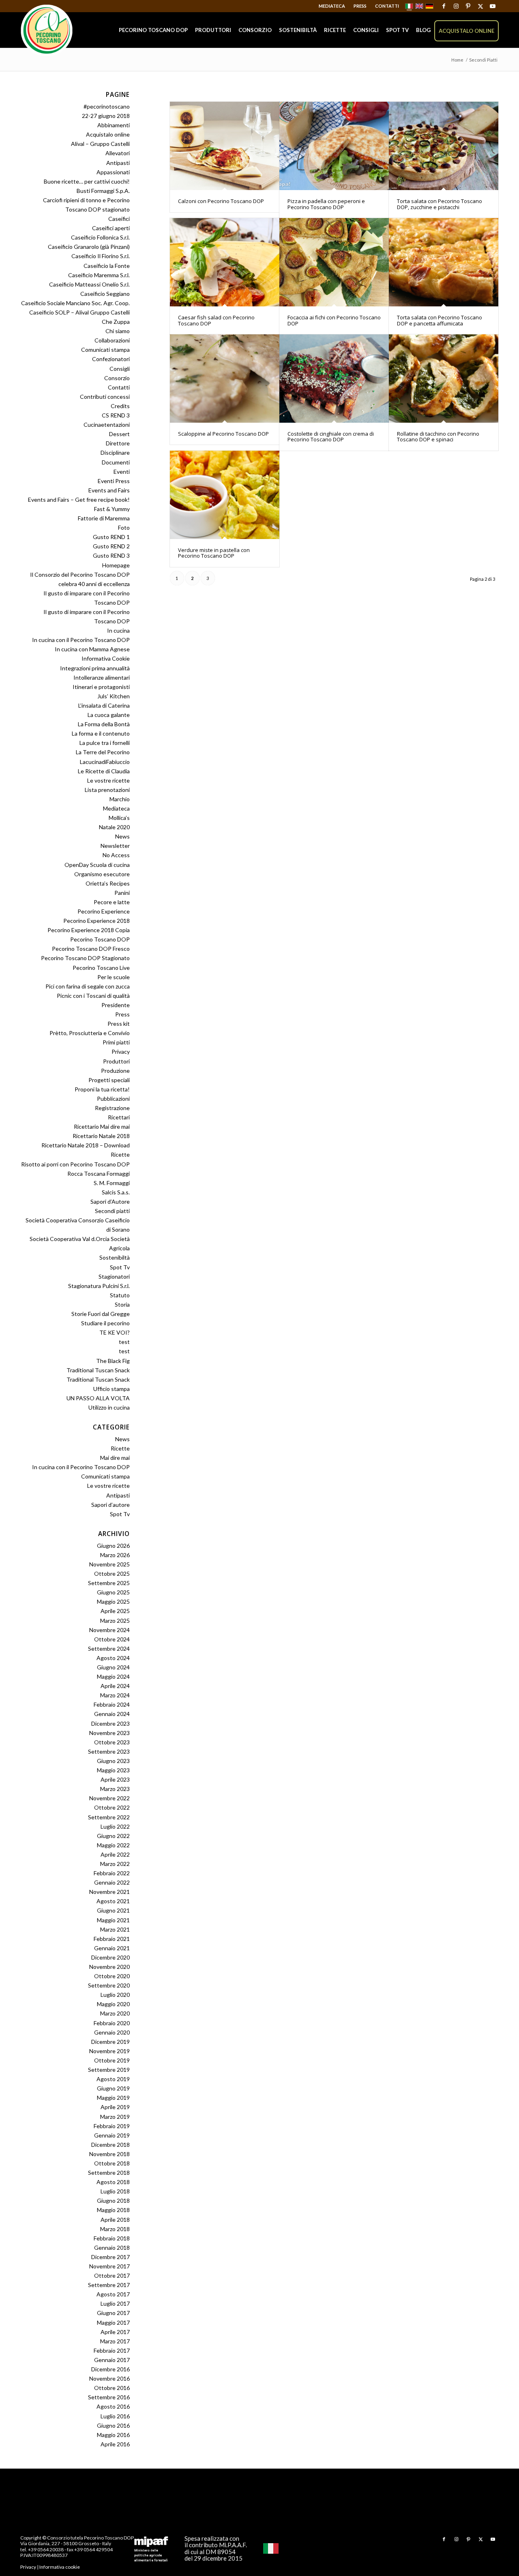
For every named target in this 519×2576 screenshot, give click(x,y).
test (124, 1342)
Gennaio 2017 (112, 2360)
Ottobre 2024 (112, 1639)
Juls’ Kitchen (114, 696)
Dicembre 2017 (110, 2257)
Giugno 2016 (113, 2425)
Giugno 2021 (113, 1910)
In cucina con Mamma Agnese (92, 649)
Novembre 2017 (109, 2266)
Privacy (121, 1052)
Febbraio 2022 (112, 1873)
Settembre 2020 (109, 1985)
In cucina (118, 630)
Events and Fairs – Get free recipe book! (79, 500)
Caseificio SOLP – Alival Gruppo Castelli (79, 312)
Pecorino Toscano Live (101, 968)
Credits (120, 406)
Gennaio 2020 (112, 2032)
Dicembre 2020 (110, 1957)
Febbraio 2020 (112, 2023)
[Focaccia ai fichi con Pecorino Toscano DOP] (334, 262)
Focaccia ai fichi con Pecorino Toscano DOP (334, 320)
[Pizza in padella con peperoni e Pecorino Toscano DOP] (334, 146)
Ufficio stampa (112, 1389)
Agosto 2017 (113, 2294)
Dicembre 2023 (110, 1723)
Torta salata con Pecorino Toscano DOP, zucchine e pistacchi (440, 204)
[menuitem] (332, 6)
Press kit (119, 1024)
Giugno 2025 (113, 1592)
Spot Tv (120, 1267)
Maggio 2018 (113, 2210)
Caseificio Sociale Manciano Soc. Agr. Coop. (75, 303)
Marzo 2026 (115, 1555)
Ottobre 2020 (112, 1976)
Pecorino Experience (104, 911)
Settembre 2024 (109, 1649)
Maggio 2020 (113, 2004)
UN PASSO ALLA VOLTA (98, 1398)
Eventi (122, 472)
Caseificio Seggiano (105, 294)
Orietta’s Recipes (108, 883)
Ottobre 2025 (112, 1574)
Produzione (115, 1071)
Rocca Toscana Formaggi (99, 1174)
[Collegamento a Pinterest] (468, 6)
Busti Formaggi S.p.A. (103, 191)
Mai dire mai (115, 1458)
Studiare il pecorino (105, 1323)
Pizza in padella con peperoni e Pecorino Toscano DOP (326, 204)
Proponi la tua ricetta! (102, 1089)
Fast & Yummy (112, 509)
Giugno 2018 (113, 2201)
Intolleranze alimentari (102, 677)
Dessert (119, 434)
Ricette (120, 1154)
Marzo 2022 (115, 1864)
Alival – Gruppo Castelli (100, 144)
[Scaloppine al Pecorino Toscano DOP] (225, 379)
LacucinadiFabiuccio (105, 762)
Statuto (120, 1295)
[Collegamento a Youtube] (493, 6)
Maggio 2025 (113, 1601)
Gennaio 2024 (112, 1714)
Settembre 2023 (109, 1751)
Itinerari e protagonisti (101, 687)
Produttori (116, 1061)
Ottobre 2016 (112, 2388)
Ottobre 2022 (112, 1807)
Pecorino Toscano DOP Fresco (91, 949)
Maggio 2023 (113, 1770)
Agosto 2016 (113, 2406)
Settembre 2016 (109, 2397)
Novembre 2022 (109, 1798)
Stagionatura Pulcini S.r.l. (99, 1286)
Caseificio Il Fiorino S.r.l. (101, 256)
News (122, 836)
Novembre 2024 (109, 1630)
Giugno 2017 (113, 2313)
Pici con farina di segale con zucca (88, 986)
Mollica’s (119, 818)
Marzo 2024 (115, 1695)
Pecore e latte (112, 902)
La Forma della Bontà (104, 724)
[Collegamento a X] (480, 6)
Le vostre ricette (108, 780)
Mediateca (332, 6)
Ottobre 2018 (112, 2163)
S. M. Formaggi (112, 1183)
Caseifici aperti (111, 228)
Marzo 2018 (115, 2229)
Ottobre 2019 (112, 2060)
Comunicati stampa (105, 350)
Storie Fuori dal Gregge (101, 1314)
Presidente (116, 1005)
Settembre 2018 (109, 2173)
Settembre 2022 (109, 1817)
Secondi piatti (112, 1211)
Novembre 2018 (109, 2154)
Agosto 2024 (113, 1658)
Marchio (120, 799)
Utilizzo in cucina (109, 1407)
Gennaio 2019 (112, 2135)
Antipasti (118, 163)
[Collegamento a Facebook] (444, 6)
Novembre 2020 (109, 1967)
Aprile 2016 (115, 2444)
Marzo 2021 (115, 1929)
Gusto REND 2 (111, 546)
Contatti (387, 6)
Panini (122, 893)
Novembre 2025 (109, 1564)
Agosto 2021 (113, 1901)
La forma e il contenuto (101, 733)
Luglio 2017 (115, 2303)
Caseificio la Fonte (107, 266)
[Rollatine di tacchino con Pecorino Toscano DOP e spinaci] (444, 379)
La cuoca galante (109, 715)
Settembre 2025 (109, 1583)
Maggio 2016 (113, 2435)
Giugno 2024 (113, 1667)
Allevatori (118, 153)
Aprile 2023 (115, 1779)
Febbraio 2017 (112, 2350)
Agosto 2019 (113, 2079)
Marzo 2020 (115, 2013)
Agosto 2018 (113, 2182)
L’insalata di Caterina (104, 705)
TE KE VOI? (115, 1332)
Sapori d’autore (110, 1505)
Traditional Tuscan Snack (98, 1370)
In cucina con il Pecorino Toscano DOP (81, 640)
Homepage (116, 565)
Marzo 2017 (115, 2341)
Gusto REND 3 (111, 555)
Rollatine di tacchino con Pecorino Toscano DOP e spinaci (438, 436)
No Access (116, 855)
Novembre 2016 (109, 2378)
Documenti (116, 462)
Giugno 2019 (113, 2088)
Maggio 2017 (113, 2322)
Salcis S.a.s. (116, 1192)
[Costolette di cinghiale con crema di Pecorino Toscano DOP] (334, 379)
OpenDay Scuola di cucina (97, 865)
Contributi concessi (105, 397)
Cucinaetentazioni (107, 425)
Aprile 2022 (115, 1854)
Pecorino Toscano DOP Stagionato (85, 958)
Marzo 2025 (115, 1621)
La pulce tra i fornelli (105, 743)
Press (360, 6)
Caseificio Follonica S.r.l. (100, 237)
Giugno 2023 (113, 1761)
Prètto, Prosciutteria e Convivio (90, 1033)
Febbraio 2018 (112, 2238)
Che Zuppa (116, 322)
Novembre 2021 (109, 1892)
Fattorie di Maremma (104, 518)
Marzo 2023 (115, 1789)
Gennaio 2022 (112, 1882)
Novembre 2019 (109, 2051)
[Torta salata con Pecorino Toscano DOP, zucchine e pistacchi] (444, 146)
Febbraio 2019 (112, 2126)
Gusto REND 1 (111, 537)
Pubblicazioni (113, 1099)
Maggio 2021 (113, 1920)
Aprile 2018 (115, 2220)
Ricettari (119, 1117)
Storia (122, 1304)
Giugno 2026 (113, 1546)
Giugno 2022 (113, 1836)
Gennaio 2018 (112, 2248)
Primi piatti (116, 1042)
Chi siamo (118, 331)
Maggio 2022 (113, 1845)
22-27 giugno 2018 (106, 116)
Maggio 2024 (113, 1676)
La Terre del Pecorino (103, 752)
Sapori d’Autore (110, 1201)
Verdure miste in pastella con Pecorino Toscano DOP (214, 553)
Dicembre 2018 (110, 2145)
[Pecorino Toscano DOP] (47, 31)
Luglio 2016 (115, 2416)
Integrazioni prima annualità (95, 668)
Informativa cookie (60, 2567)
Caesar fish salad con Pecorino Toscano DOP (216, 320)
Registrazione (112, 1108)
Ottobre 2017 (112, 2275)
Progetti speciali (109, 1080)
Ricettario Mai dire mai (102, 1126)
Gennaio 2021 (112, 1948)
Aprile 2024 (115, 1686)
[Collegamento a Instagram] (456, 6)
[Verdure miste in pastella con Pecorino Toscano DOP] (225, 495)
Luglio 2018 (115, 2191)
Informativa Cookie (106, 658)
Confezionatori (111, 359)
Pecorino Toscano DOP (100, 939)
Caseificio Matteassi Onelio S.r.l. (89, 284)
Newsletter (115, 846)
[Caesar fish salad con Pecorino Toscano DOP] (225, 262)
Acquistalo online (108, 134)
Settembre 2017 (109, 2285)
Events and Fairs (109, 490)
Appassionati (113, 172)
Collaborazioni (112, 340)
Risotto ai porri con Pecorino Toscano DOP (75, 1164)
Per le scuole (114, 977)
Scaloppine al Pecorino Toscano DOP (223, 434)
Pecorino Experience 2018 (97, 921)
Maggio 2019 (113, 2098)
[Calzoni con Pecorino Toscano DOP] (225, 146)
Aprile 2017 (115, 2332)
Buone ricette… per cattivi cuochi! (87, 181)
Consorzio (117, 378)
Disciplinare (115, 453)
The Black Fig (113, 1361)
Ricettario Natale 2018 (101, 1136)
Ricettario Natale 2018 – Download (86, 1145)
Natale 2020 (114, 827)
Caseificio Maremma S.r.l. (99, 275)
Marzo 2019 (115, 2117)
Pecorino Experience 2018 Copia (89, 930)
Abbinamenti (114, 125)
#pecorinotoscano (107, 106)
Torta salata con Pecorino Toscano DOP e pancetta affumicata (440, 320)
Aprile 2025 (115, 1611)
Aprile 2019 (115, 2107)
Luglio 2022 (115, 1826)
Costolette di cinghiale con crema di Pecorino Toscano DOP (331, 436)
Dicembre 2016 (110, 2369)
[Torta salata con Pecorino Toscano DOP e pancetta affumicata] (444, 262)
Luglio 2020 (115, 1995)
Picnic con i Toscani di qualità (93, 996)
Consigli (120, 369)
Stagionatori (114, 1276)
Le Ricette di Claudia (104, 771)
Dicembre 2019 (110, 2042)
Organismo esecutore (102, 874)
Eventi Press (114, 481)
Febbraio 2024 (112, 1704)
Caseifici (119, 219)
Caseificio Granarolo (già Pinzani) (89, 247)
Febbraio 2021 (112, 1939)
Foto (124, 527)
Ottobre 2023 (112, 1742)
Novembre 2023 (109, 1733)
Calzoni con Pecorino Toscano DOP (221, 201)
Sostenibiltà (115, 1257)
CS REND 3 (116, 415)
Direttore (118, 443)
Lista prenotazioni (107, 790)
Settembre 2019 (109, 2070)
